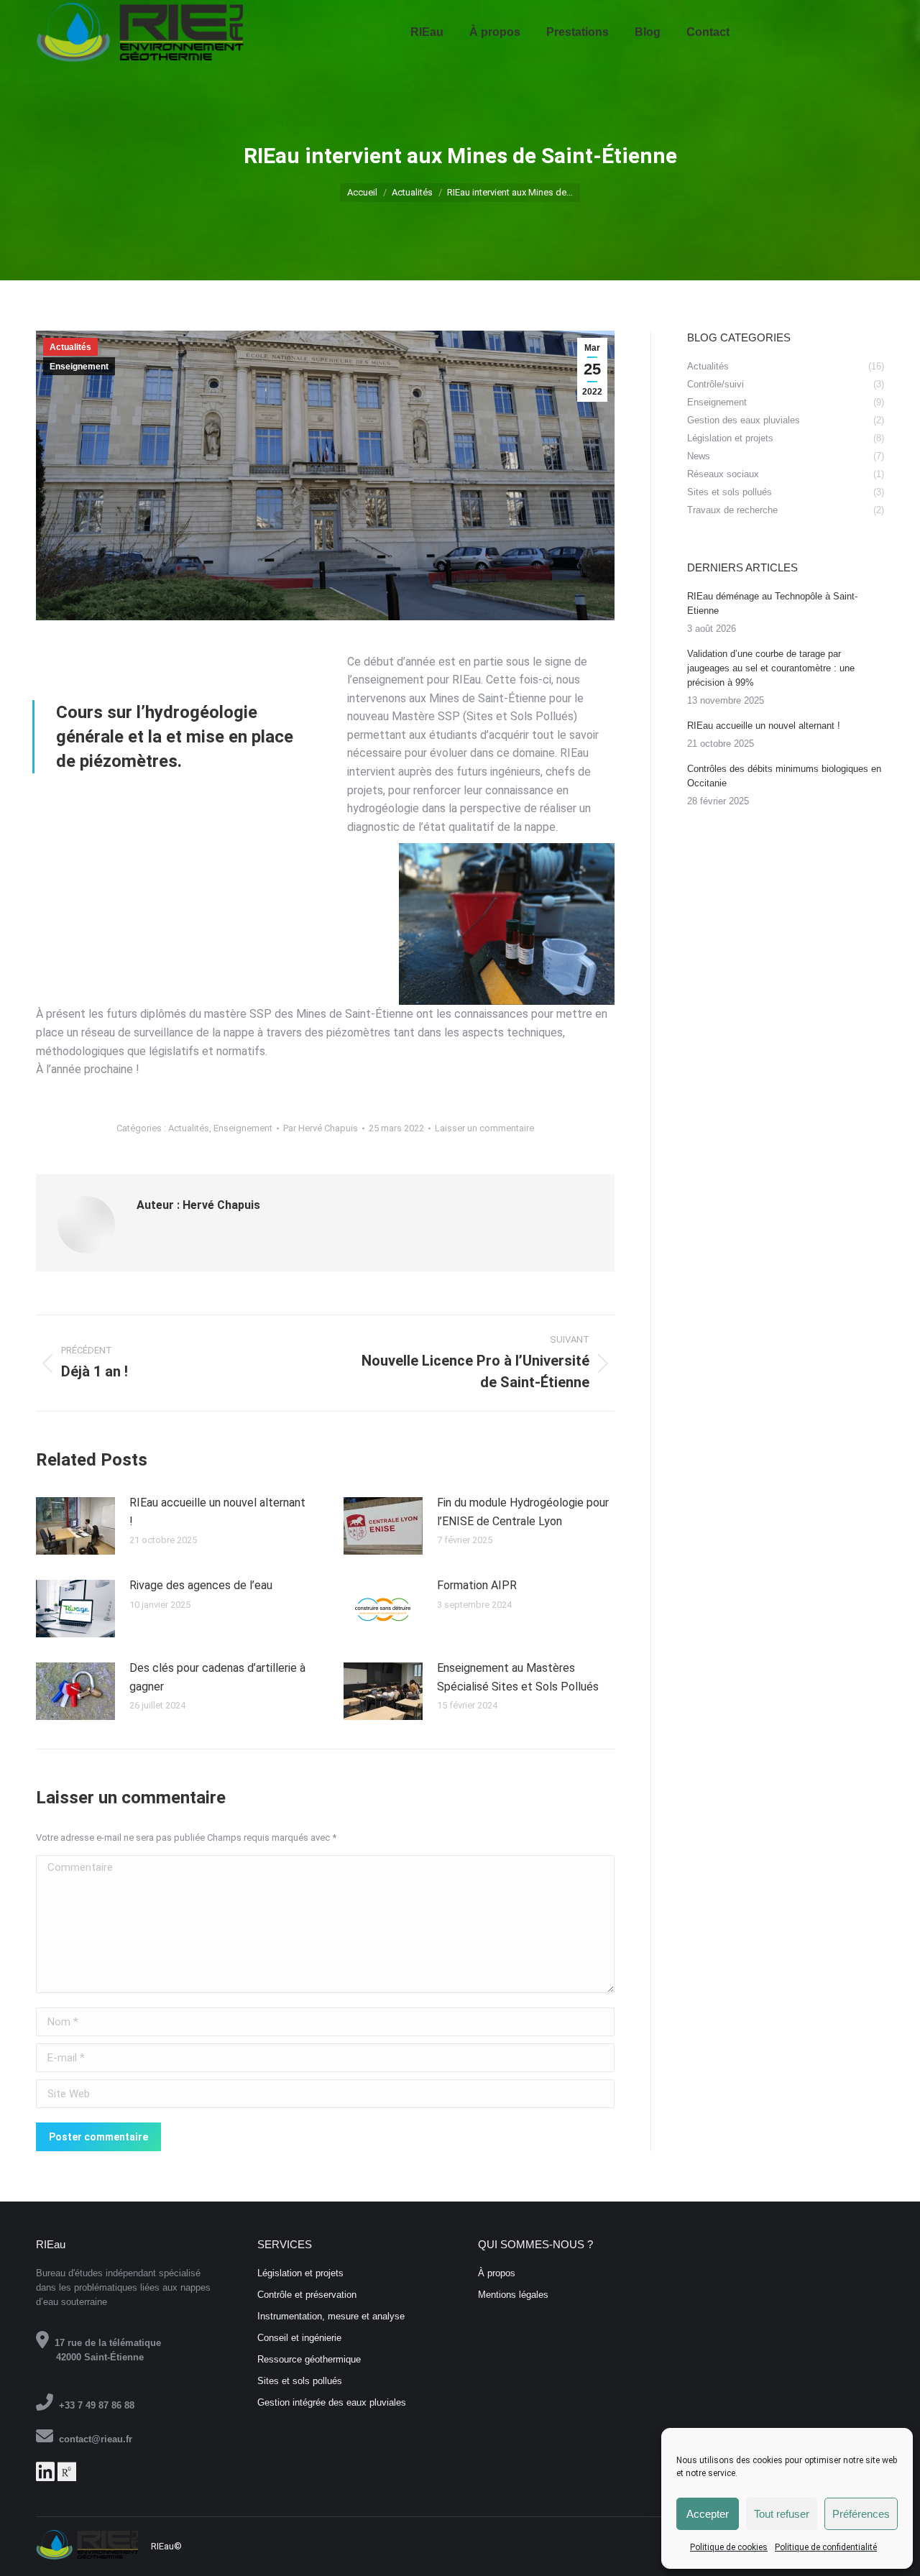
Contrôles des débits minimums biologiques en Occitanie (784, 776)
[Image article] (75, 1526)
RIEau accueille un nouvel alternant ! (217, 1512)
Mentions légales (513, 2295)
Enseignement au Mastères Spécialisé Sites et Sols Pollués (518, 1677)
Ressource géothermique (309, 2359)
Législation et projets (300, 2273)
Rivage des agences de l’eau (201, 1585)
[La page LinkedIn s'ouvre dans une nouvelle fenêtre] (45, 2476)
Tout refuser (782, 2514)
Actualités (70, 347)
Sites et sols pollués (300, 2381)
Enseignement (79, 367)
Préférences (861, 2514)
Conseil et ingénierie (299, 2338)
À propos (497, 2273)
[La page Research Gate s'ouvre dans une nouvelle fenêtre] (67, 2476)
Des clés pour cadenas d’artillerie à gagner (217, 1677)
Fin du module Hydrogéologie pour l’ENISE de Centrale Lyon (523, 1512)
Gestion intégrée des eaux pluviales (332, 2402)
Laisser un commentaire (484, 1128)
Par (321, 1128)
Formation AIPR (477, 1585)
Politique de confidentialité (826, 2547)
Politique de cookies (729, 2547)
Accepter (708, 2514)
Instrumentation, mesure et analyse (331, 2316)
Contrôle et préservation (307, 2295)
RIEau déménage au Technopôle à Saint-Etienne (772, 603)
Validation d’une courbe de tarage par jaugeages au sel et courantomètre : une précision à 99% (771, 668)
